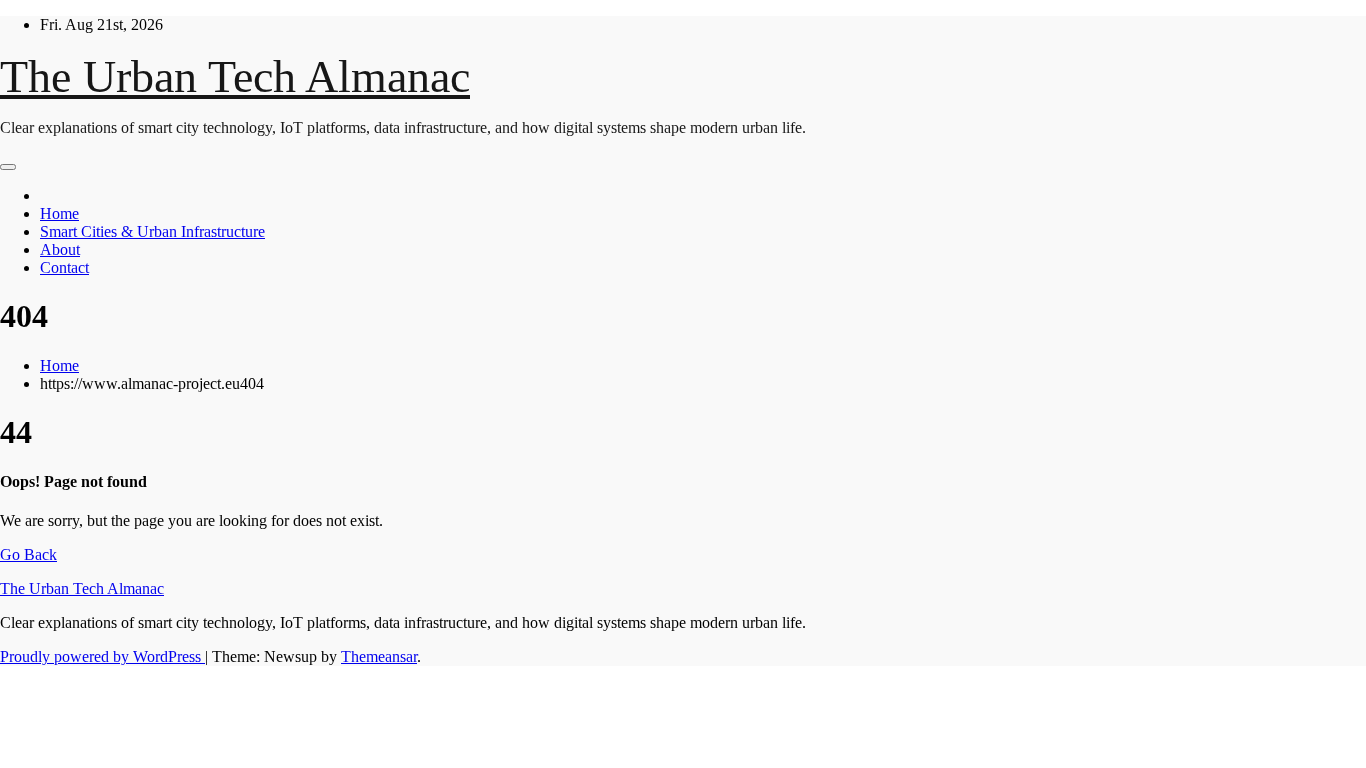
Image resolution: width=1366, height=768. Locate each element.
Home (59, 213)
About (60, 249)
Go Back (28, 554)
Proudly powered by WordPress (102, 656)
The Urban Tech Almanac (235, 76)
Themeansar (379, 656)
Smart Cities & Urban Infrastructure (152, 231)
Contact (64, 267)
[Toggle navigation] (8, 167)
